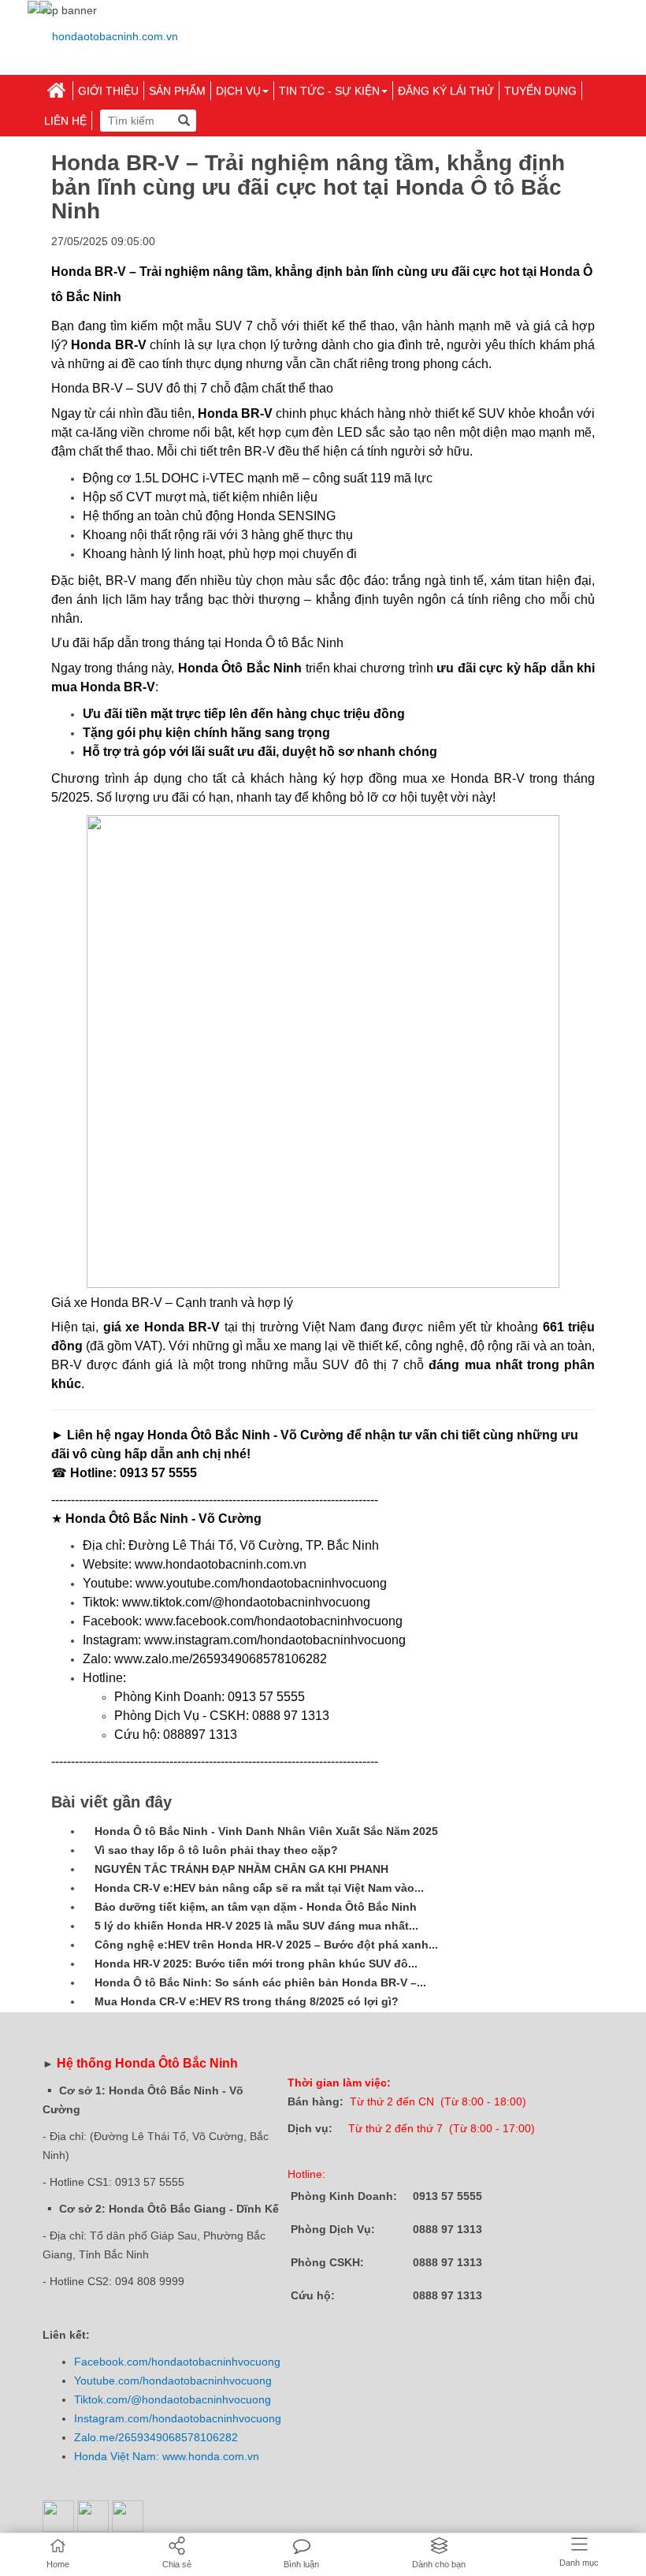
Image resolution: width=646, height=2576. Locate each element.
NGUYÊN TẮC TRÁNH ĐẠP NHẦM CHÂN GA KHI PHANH (241, 1869)
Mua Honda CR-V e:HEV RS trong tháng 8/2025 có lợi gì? (247, 2001)
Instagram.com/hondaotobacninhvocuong (178, 2418)
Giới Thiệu (108, 91)
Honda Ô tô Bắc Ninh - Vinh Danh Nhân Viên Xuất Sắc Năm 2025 (266, 1831)
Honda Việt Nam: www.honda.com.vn (167, 2456)
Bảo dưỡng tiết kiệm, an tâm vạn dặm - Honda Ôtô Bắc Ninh (256, 1907)
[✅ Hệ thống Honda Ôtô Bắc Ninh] (109, 36)
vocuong (259, 2362)
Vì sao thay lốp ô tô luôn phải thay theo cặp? (216, 1850)
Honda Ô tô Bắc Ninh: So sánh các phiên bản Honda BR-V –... (260, 1982)
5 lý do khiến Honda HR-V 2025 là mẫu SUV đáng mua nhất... (256, 1926)
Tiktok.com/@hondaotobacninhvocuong (173, 2399)
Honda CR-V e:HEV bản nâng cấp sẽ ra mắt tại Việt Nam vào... (259, 1888)
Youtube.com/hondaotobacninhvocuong (173, 2381)
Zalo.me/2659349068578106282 (156, 2437)
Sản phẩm (177, 91)
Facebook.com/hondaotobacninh (156, 2362)
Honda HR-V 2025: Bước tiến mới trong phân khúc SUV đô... (256, 1964)
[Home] (56, 91)
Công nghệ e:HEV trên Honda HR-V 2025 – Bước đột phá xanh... (266, 1945)
